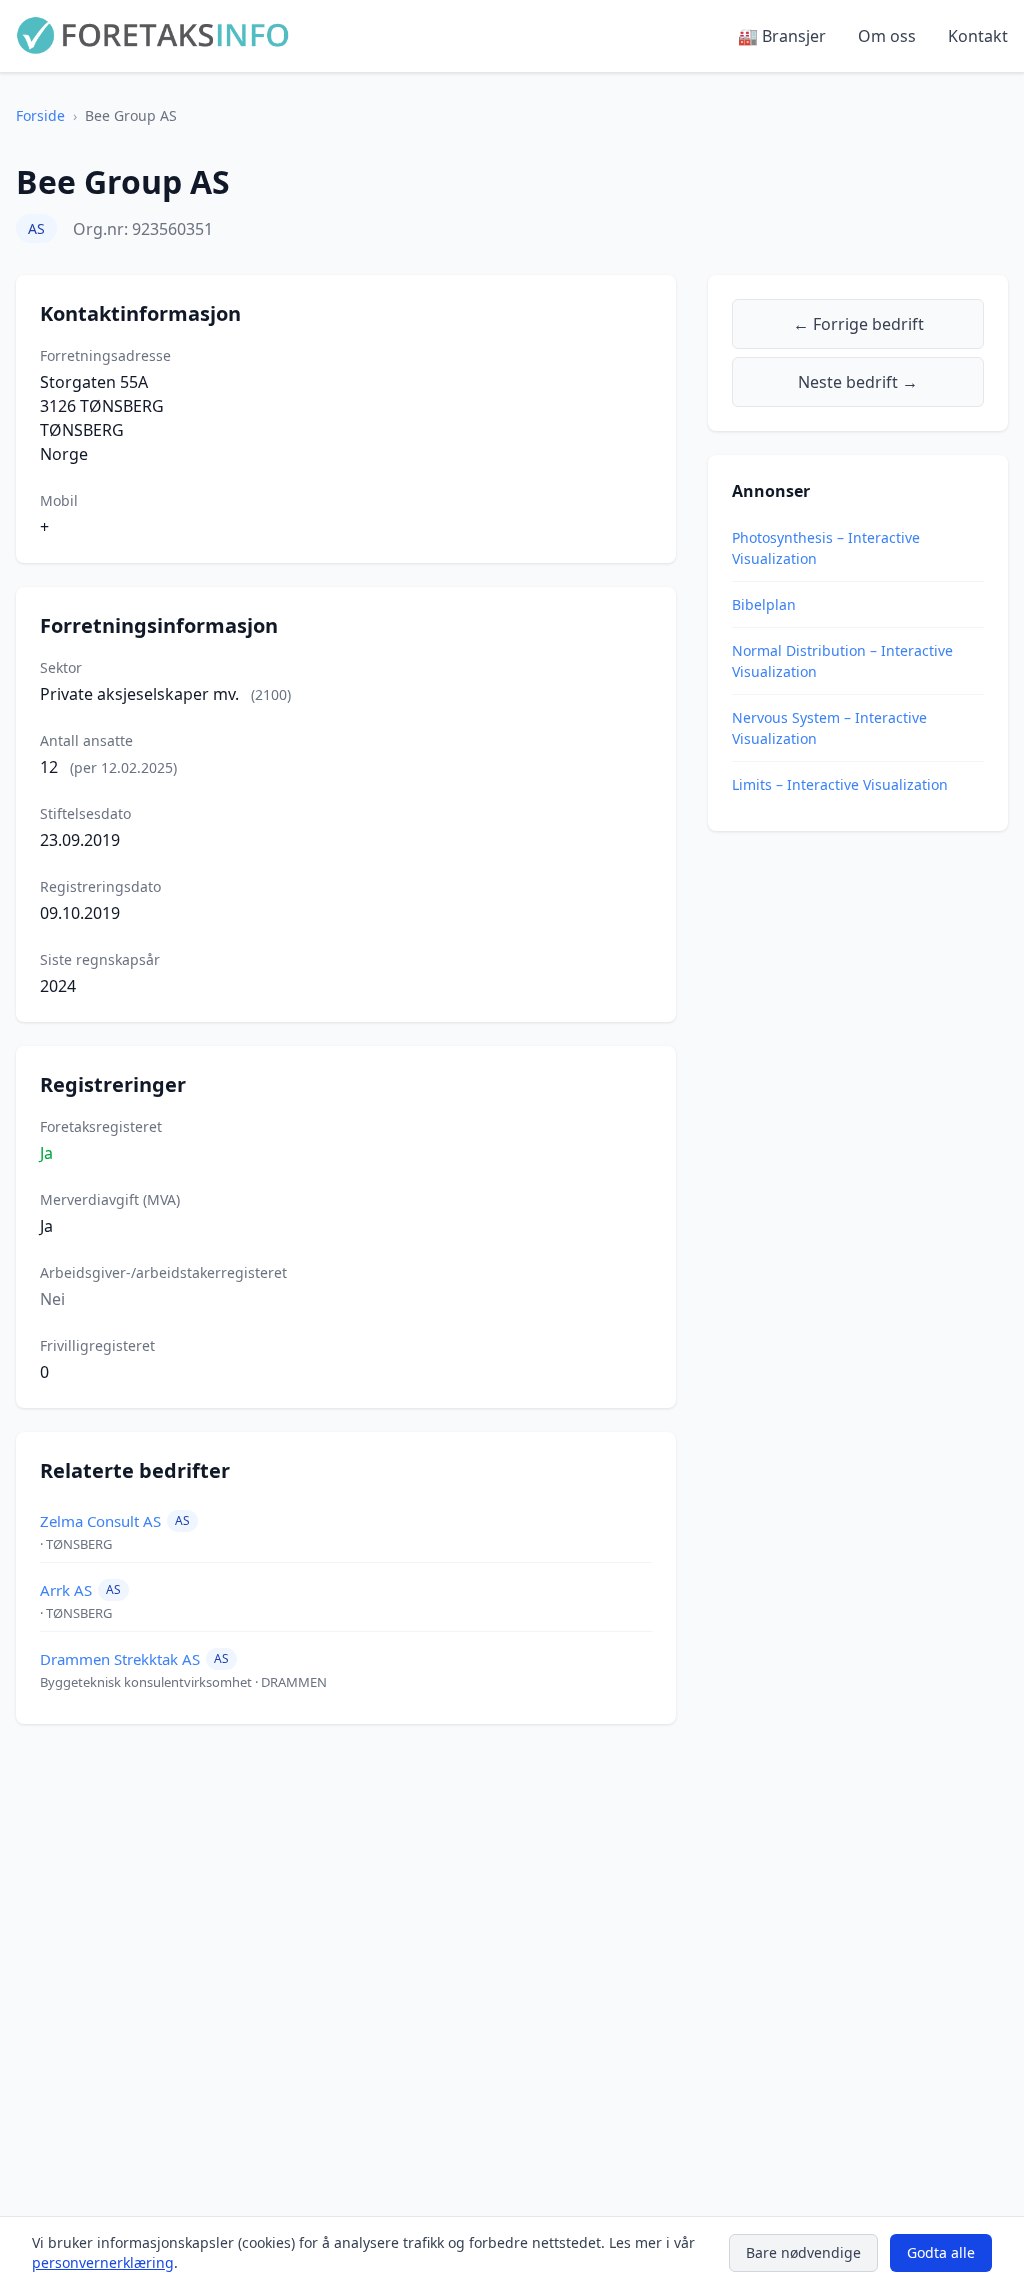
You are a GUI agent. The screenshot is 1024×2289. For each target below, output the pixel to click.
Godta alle (941, 2252)
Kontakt (978, 36)
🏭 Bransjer (782, 36)
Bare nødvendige (803, 2252)
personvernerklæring (103, 2262)
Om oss (887, 36)
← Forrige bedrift (858, 324)
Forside (40, 115)
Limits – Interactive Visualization (840, 784)
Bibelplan (764, 604)
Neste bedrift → (858, 382)
